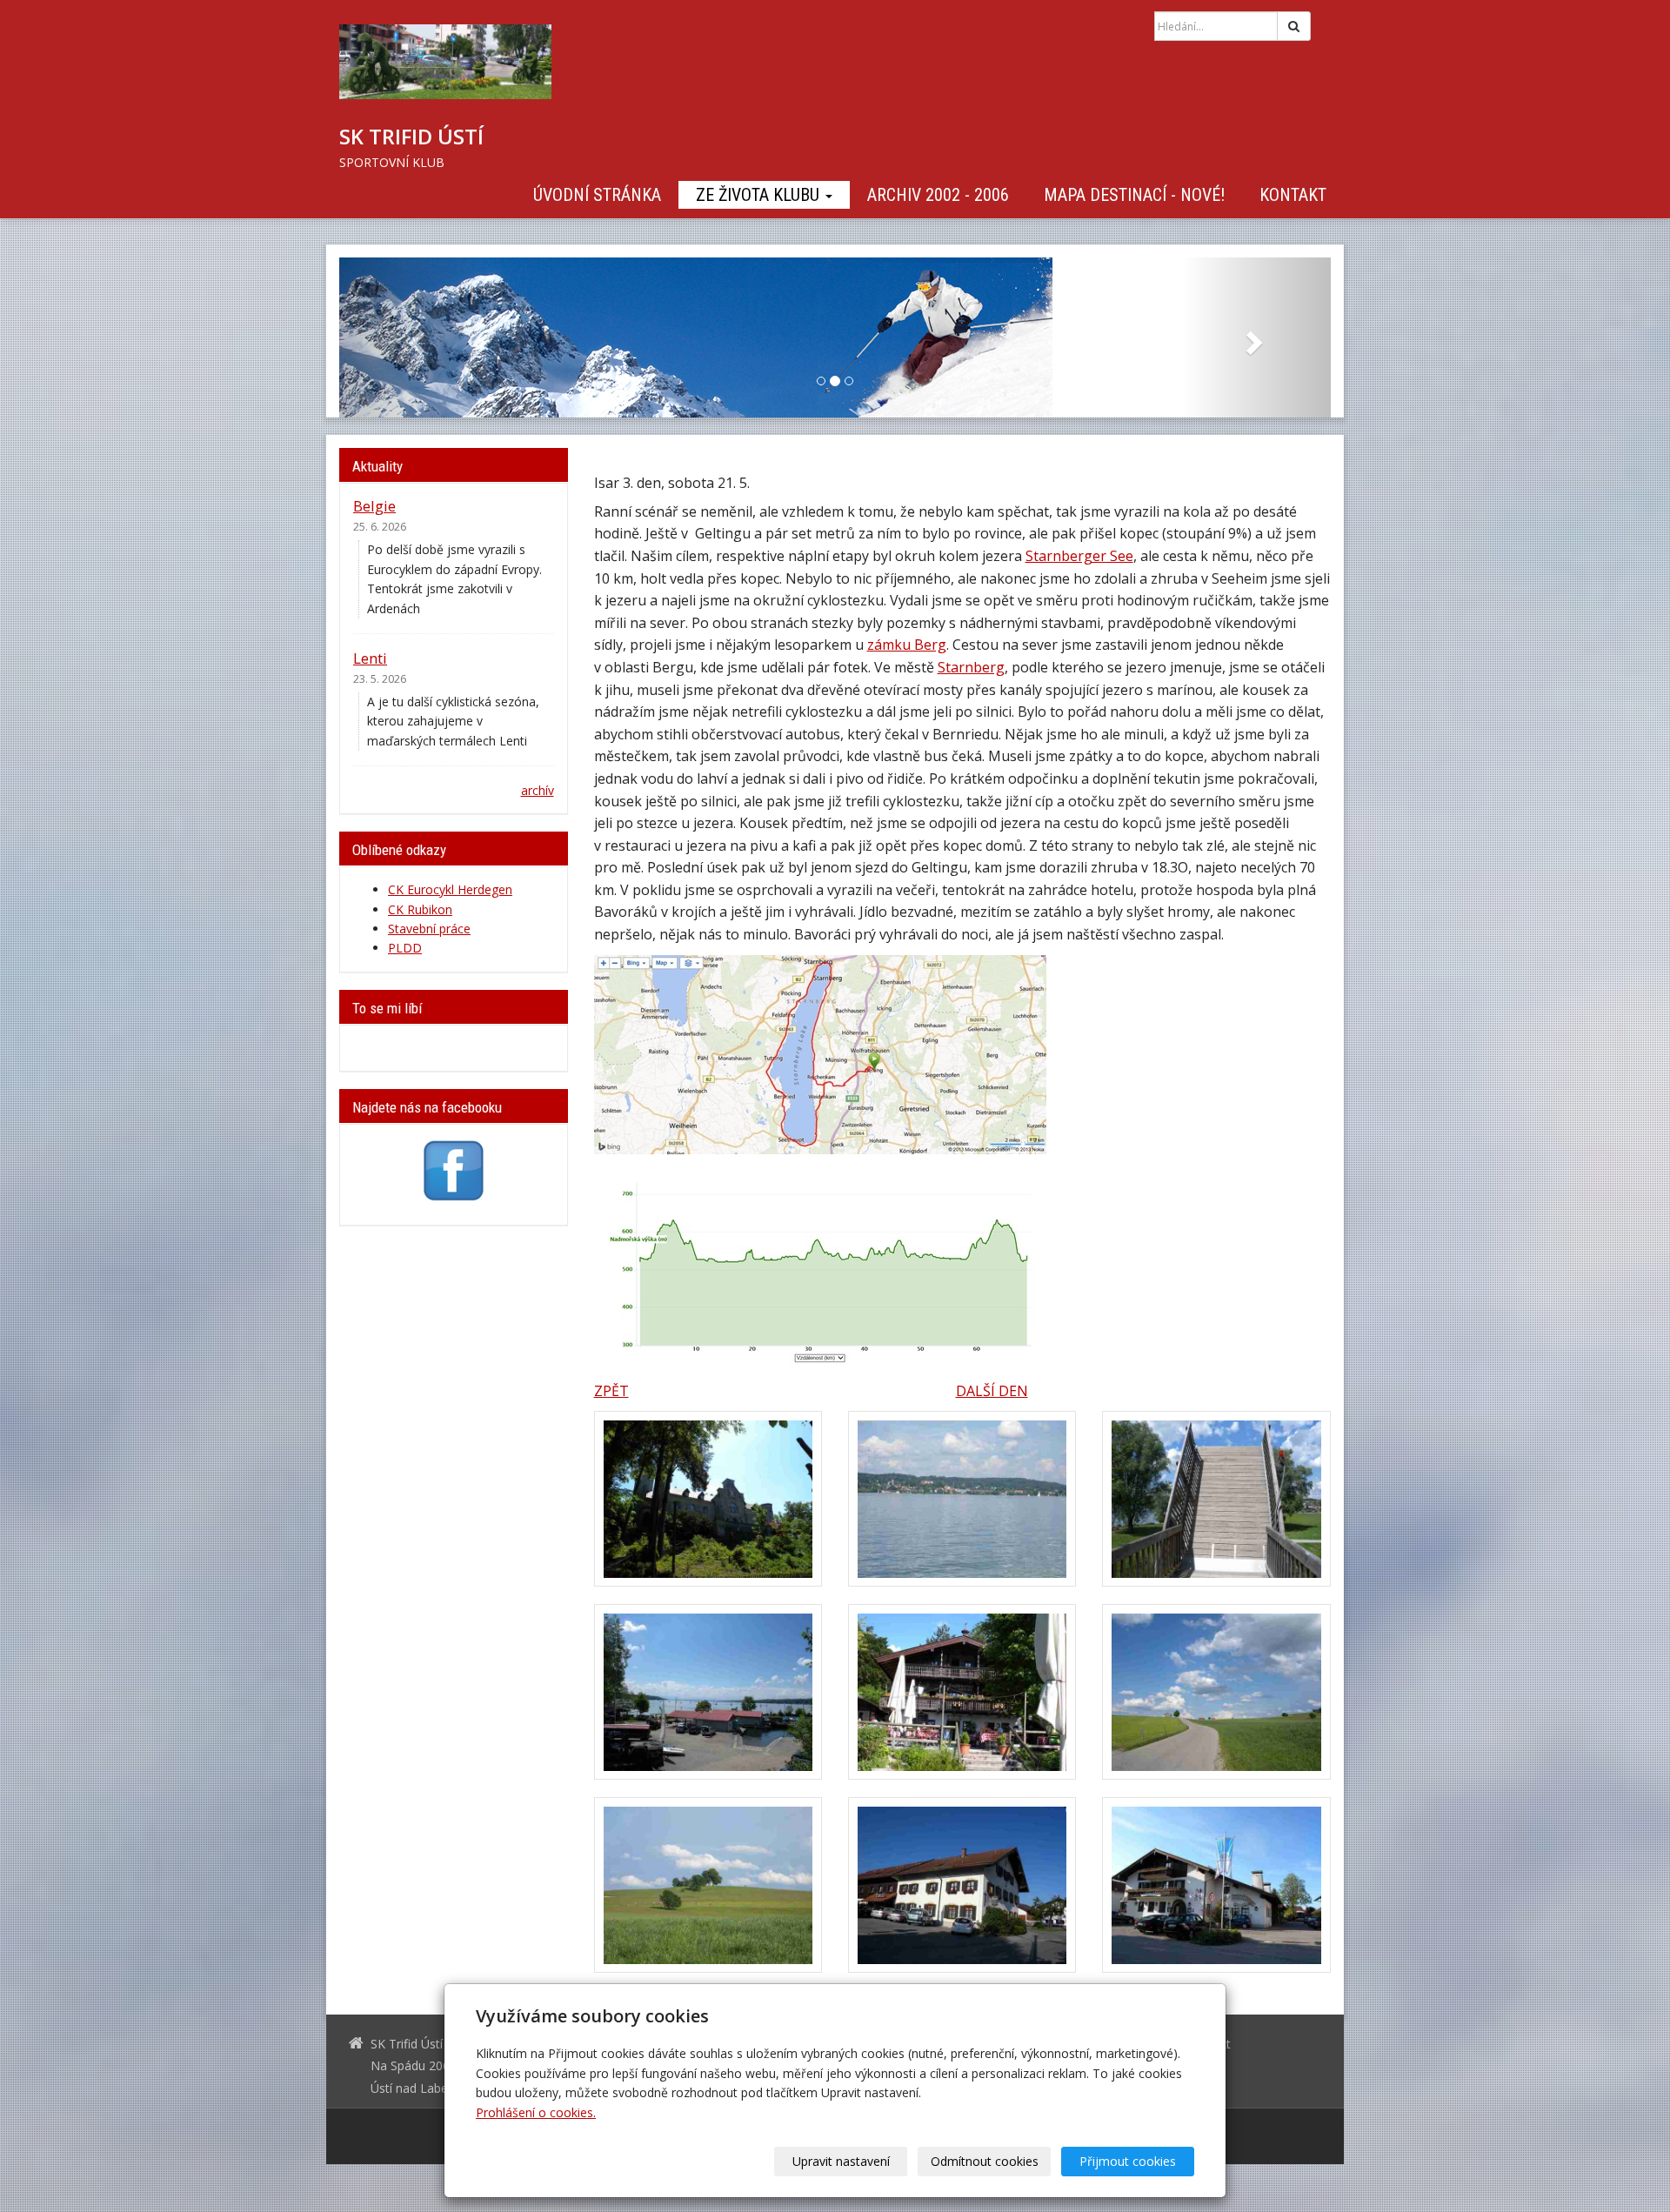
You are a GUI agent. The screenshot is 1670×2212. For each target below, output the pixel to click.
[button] (414, 337)
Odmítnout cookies (985, 2161)
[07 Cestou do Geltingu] (708, 1885)
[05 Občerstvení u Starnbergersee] (962, 1692)
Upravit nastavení (841, 2161)
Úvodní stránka (597, 195)
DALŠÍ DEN (992, 1391)
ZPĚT (611, 1391)
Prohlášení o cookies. (536, 2112)
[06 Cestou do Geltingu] (1216, 1692)
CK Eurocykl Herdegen (450, 889)
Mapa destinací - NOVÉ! (1134, 195)
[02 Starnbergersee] (962, 1499)
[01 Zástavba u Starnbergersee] (708, 1499)
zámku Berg (907, 645)
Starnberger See (1079, 556)
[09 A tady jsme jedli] (1216, 1885)
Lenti (370, 658)
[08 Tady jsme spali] (962, 1885)
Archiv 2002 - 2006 (938, 195)
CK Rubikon (420, 909)
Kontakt (1293, 195)
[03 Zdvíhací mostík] (1216, 1499)
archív (538, 790)
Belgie (374, 506)
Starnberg (971, 667)
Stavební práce (429, 929)
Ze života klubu (760, 195)
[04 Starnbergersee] (708, 1692)
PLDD (405, 948)
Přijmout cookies (1128, 2161)
